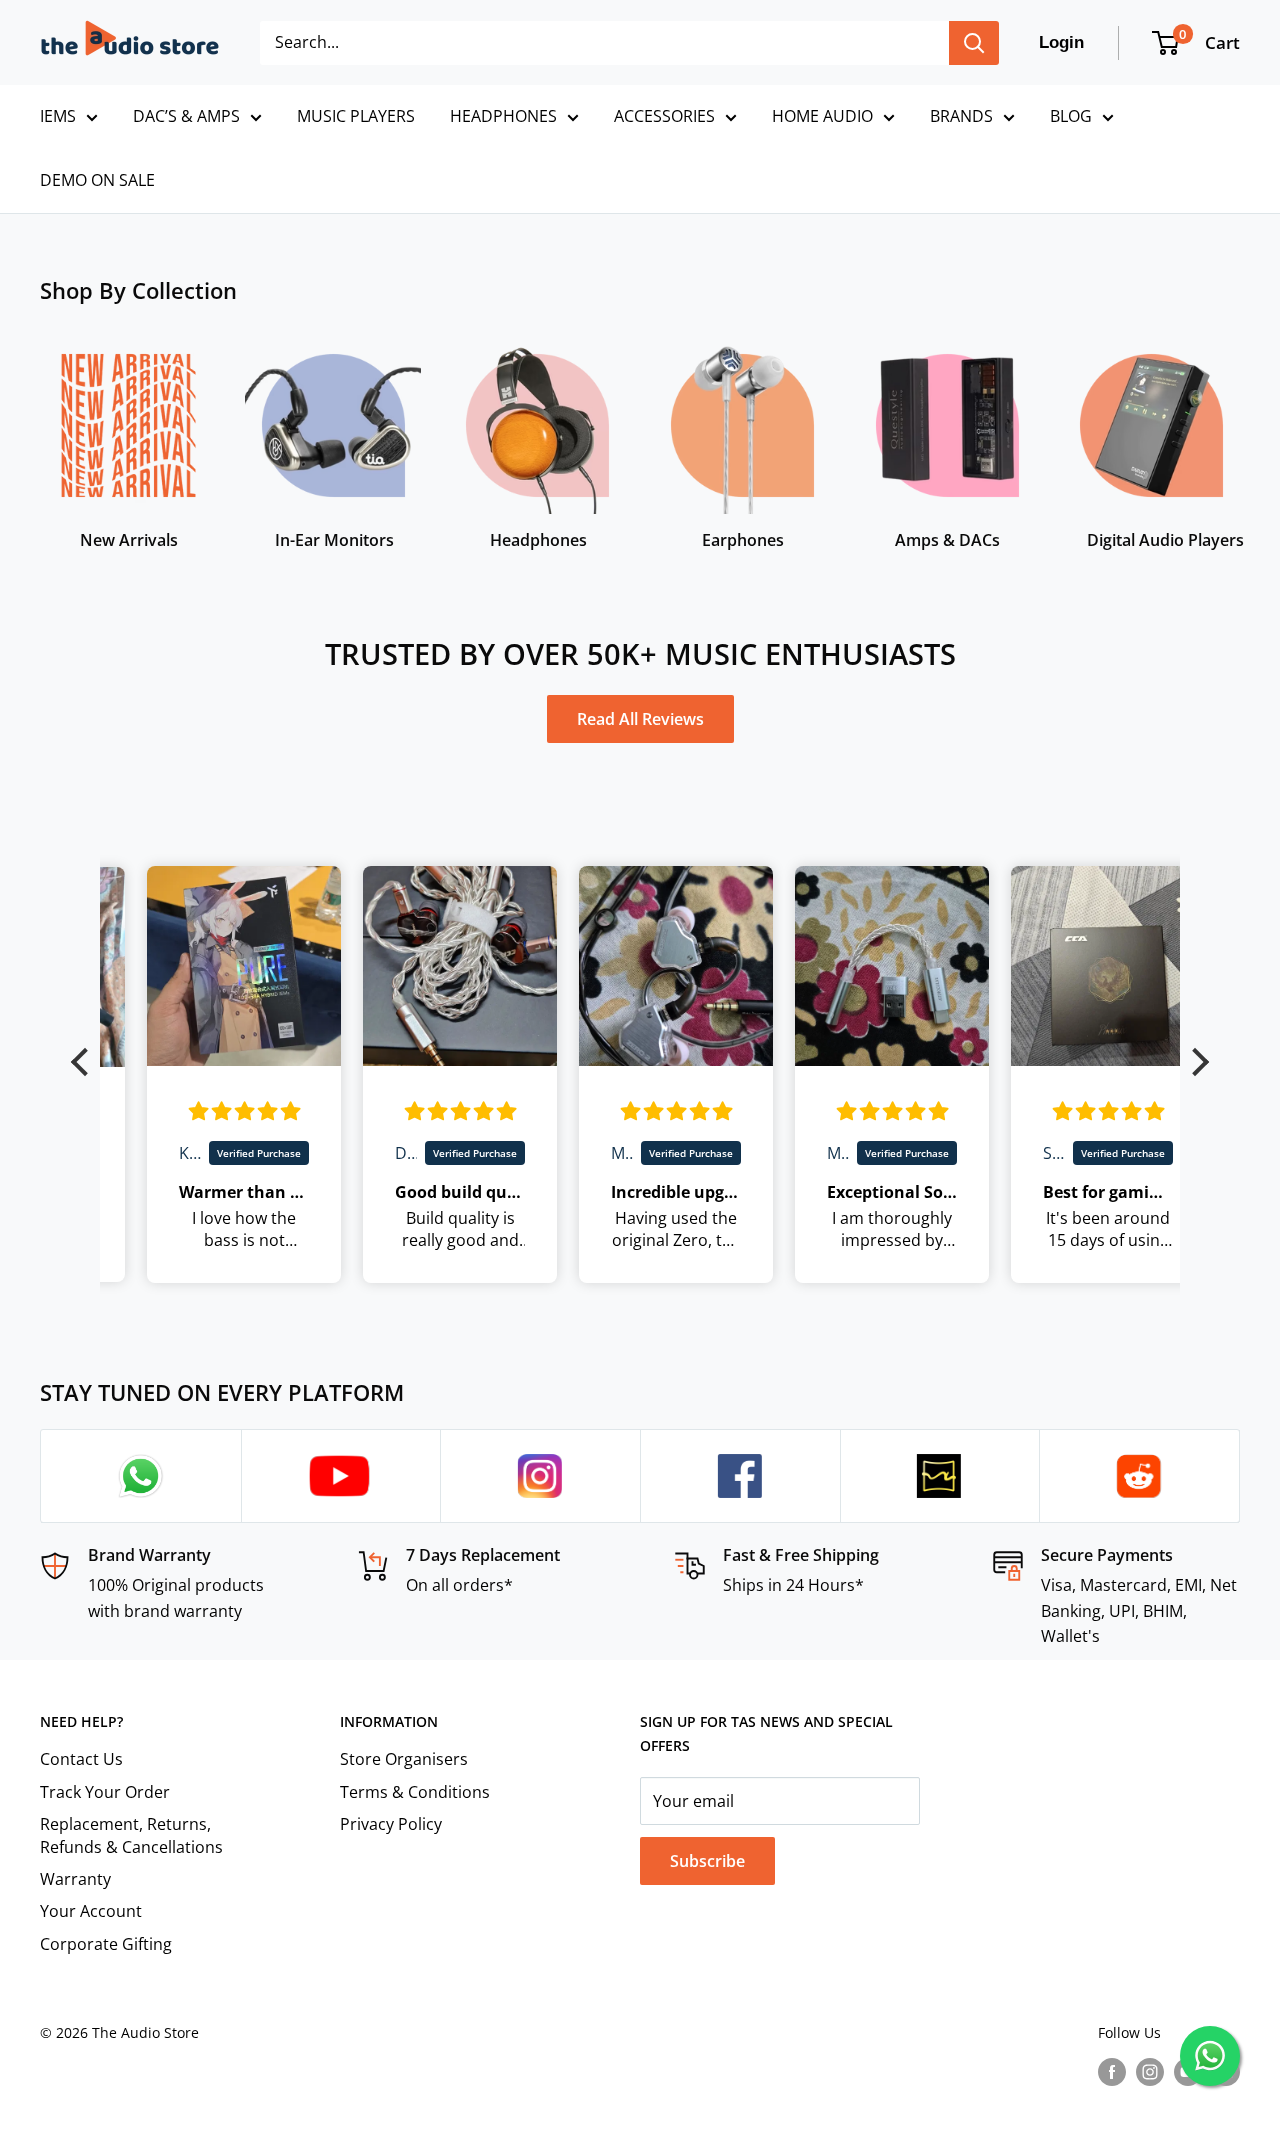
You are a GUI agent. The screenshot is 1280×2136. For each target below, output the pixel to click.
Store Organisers (404, 1759)
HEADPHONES (503, 116)
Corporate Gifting (106, 1944)
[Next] (1239, 435)
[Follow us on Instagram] (1150, 2072)
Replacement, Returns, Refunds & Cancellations (131, 1835)
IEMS (58, 116)
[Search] (974, 43)
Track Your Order (105, 1792)
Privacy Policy (391, 1824)
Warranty (75, 1879)
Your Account (91, 1911)
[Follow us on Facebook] (1112, 2072)
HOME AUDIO (822, 116)
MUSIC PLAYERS (356, 116)
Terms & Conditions (415, 1792)
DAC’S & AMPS (186, 116)
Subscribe (707, 1861)
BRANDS (961, 116)
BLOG (1071, 116)
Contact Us (81, 1759)
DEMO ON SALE (97, 180)
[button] (85, 1062)
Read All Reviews (640, 719)
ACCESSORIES (664, 116)
